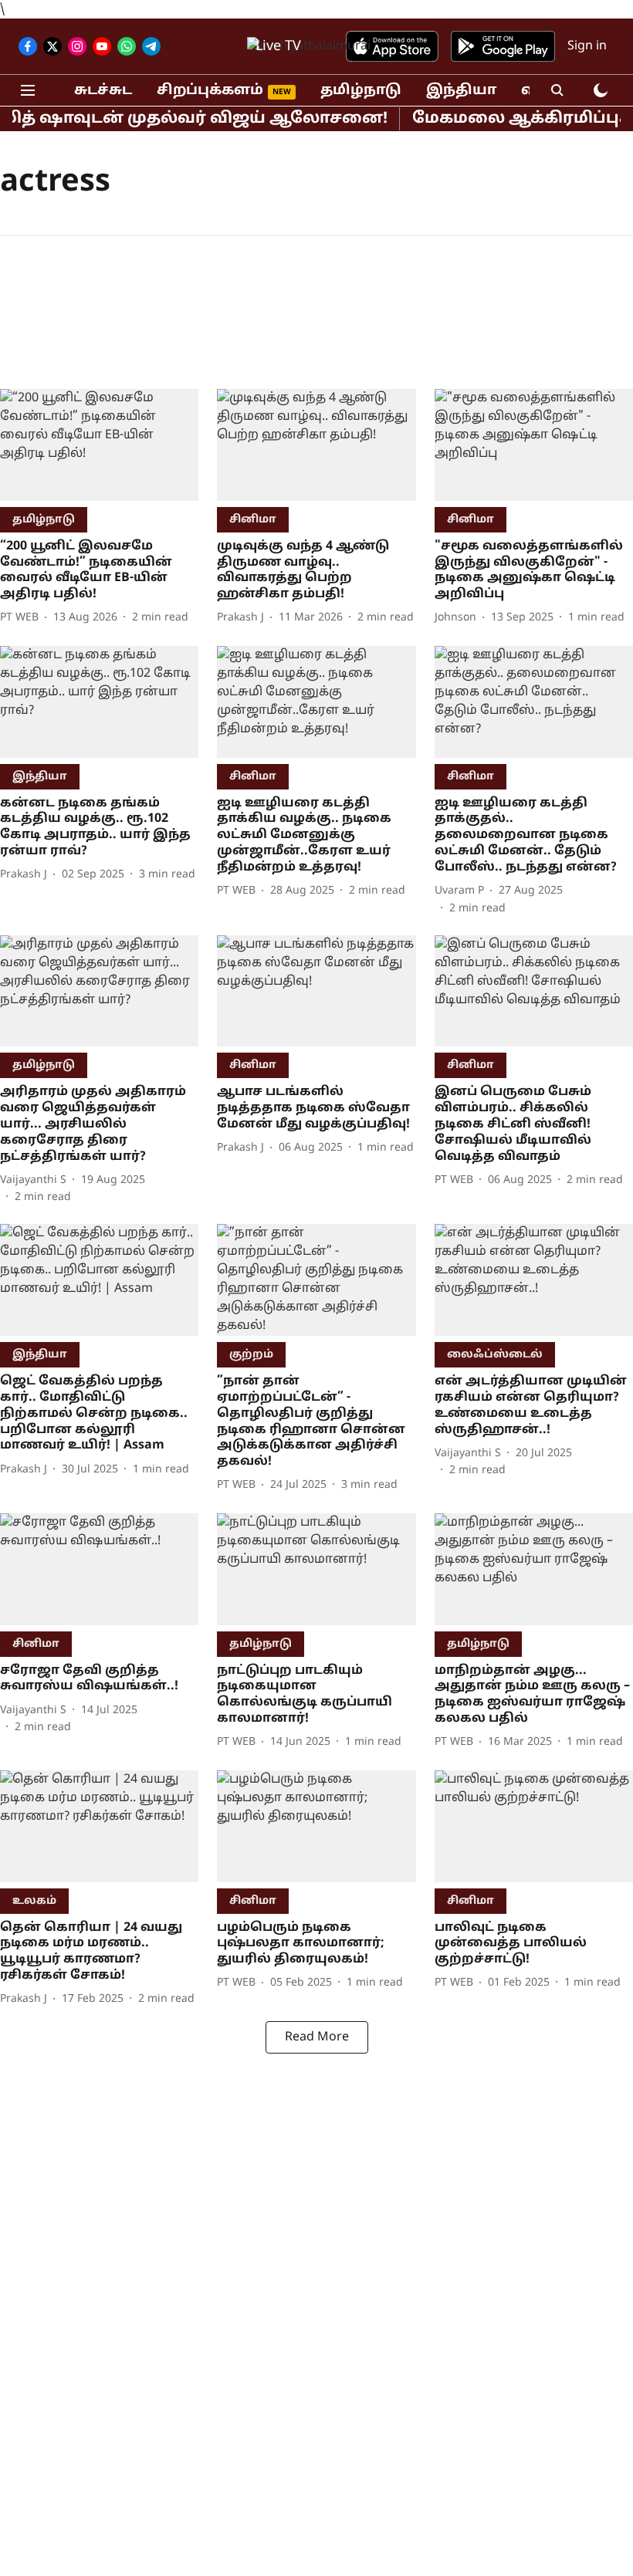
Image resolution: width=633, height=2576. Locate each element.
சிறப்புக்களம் (210, 91)
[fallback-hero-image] (99, 445)
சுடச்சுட (103, 91)
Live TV (278, 47)
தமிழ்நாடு (361, 91)
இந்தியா (461, 91)
